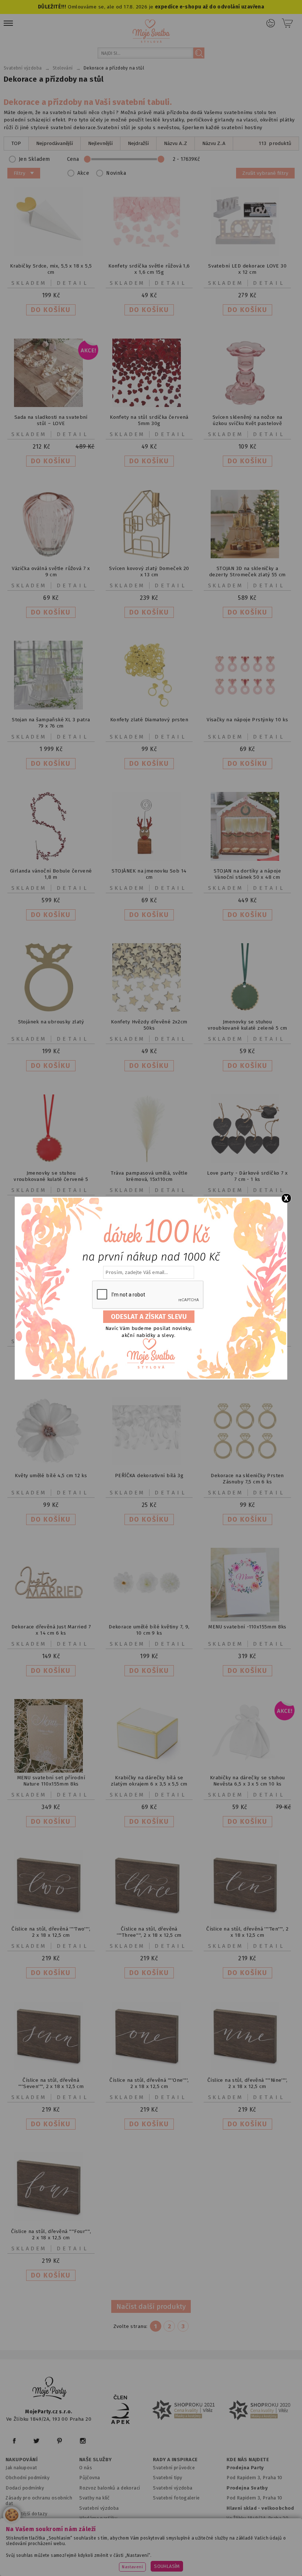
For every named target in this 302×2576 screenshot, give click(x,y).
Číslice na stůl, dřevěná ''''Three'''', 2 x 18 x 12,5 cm (149, 1932)
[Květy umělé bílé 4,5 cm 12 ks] (51, 1464)
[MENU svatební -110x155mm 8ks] (247, 1620)
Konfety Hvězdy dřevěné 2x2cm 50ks (149, 1025)
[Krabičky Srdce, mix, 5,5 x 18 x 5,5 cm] (51, 254)
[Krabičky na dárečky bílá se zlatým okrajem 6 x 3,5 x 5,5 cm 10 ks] (149, 1766)
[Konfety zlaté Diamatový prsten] (149, 708)
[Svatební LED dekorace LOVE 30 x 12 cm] (247, 254)
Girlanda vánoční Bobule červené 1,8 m (51, 874)
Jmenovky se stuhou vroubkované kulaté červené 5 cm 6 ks (51, 1179)
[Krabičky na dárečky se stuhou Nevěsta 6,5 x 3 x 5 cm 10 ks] (247, 1766)
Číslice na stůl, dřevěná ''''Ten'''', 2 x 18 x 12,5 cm (247, 1932)
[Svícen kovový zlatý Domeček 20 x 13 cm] (149, 557)
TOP (16, 143)
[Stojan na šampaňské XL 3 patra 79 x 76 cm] (51, 708)
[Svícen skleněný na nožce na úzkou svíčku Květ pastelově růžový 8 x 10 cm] (247, 405)
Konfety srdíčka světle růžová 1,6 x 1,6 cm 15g (149, 269)
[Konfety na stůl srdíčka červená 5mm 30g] (149, 405)
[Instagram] (83, 2441)
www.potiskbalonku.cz (160, 2562)
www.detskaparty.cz (240, 2552)
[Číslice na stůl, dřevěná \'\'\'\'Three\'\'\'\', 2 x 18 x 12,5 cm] (149, 1917)
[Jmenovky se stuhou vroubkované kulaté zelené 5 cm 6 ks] (247, 1010)
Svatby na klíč (94, 2498)
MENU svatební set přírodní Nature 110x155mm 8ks (51, 1781)
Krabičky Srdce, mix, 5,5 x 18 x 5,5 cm (51, 269)
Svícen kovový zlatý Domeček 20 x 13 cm (149, 572)
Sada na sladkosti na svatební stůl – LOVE (51, 420)
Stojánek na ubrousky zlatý (51, 1022)
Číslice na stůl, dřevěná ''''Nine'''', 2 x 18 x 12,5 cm (247, 2083)
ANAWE (220, 2572)
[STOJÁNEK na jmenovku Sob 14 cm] (149, 859)
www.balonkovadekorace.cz (88, 2562)
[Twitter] (36, 2441)
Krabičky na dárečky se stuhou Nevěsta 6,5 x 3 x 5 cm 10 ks (247, 1781)
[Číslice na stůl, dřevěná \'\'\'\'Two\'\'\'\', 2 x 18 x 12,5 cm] (51, 1917)
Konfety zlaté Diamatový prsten (149, 720)
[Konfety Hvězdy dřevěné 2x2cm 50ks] (149, 1010)
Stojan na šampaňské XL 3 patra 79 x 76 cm (51, 723)
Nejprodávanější (55, 143)
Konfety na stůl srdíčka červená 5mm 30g (149, 420)
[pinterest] (59, 2441)
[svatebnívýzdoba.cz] (50, 2389)
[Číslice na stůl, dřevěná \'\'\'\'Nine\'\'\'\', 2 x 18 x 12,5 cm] (247, 2068)
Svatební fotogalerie (176, 2498)
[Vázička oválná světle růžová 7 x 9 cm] (51, 557)
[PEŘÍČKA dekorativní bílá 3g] (149, 1464)
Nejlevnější (100, 143)
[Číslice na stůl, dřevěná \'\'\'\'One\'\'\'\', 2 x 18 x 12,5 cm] (149, 2068)
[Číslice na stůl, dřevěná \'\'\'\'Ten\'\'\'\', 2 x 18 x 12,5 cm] (247, 1917)
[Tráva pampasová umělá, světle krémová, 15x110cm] (149, 1161)
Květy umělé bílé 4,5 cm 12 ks (51, 1475)
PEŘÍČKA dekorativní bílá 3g (149, 1475)
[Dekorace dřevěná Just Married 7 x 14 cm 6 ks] (51, 1615)
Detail (73, 283)
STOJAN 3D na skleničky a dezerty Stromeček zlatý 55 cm (247, 572)
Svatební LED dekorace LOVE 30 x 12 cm (247, 269)
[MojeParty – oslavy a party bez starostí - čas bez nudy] (151, 31)
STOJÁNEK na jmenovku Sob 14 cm (149, 874)
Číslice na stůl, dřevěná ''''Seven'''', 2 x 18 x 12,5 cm (51, 2083)
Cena (73, 159)
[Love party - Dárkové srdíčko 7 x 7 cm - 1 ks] (247, 1161)
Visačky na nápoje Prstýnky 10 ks (247, 720)
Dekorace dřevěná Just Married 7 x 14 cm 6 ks (51, 1630)
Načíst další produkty (151, 2306)
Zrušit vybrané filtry (265, 173)
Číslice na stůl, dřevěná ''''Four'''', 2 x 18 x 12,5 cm (51, 2234)
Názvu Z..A (214, 143)
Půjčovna (89, 2478)
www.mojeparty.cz (57, 2552)
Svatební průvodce (174, 2468)
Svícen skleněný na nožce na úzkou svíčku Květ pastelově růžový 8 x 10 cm (247, 423)
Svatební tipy (167, 2478)
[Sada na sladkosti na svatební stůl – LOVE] (51, 405)
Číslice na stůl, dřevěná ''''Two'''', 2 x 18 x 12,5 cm (51, 1932)
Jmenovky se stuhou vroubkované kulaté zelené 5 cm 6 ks (247, 1028)
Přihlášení (271, 23)
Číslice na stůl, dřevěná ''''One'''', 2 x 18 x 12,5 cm (149, 2083)
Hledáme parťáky (98, 2518)
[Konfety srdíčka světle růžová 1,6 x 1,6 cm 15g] (149, 254)
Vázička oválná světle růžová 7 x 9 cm (51, 572)
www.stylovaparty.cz (223, 2562)
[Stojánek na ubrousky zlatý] (51, 1010)
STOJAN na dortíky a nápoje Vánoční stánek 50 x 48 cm (247, 874)
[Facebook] (14, 2441)
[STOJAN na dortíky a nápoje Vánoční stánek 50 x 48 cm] (247, 859)
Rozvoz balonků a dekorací (110, 2488)
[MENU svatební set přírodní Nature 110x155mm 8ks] (51, 1771)
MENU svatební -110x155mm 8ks (247, 1627)
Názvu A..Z (175, 143)
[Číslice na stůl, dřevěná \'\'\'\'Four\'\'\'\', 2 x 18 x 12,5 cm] (51, 2220)
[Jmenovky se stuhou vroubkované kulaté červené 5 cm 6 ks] (51, 1161)
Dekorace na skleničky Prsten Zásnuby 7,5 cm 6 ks (247, 1479)
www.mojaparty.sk (111, 2552)
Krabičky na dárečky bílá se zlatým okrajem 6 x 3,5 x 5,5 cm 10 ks (149, 1784)
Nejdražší (138, 143)
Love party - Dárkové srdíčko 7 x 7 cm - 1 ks (247, 1176)
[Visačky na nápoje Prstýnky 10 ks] (247, 708)
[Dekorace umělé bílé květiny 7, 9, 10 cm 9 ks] (149, 1615)
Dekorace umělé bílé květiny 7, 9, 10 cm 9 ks (149, 1630)
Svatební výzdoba (99, 2508)
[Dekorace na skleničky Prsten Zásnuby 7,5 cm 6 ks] (247, 1464)
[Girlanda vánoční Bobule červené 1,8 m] (51, 859)
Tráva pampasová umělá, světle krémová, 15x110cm (149, 1176)
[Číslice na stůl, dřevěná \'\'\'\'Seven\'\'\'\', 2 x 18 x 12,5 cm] (51, 2068)
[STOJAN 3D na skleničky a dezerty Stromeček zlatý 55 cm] (247, 557)
